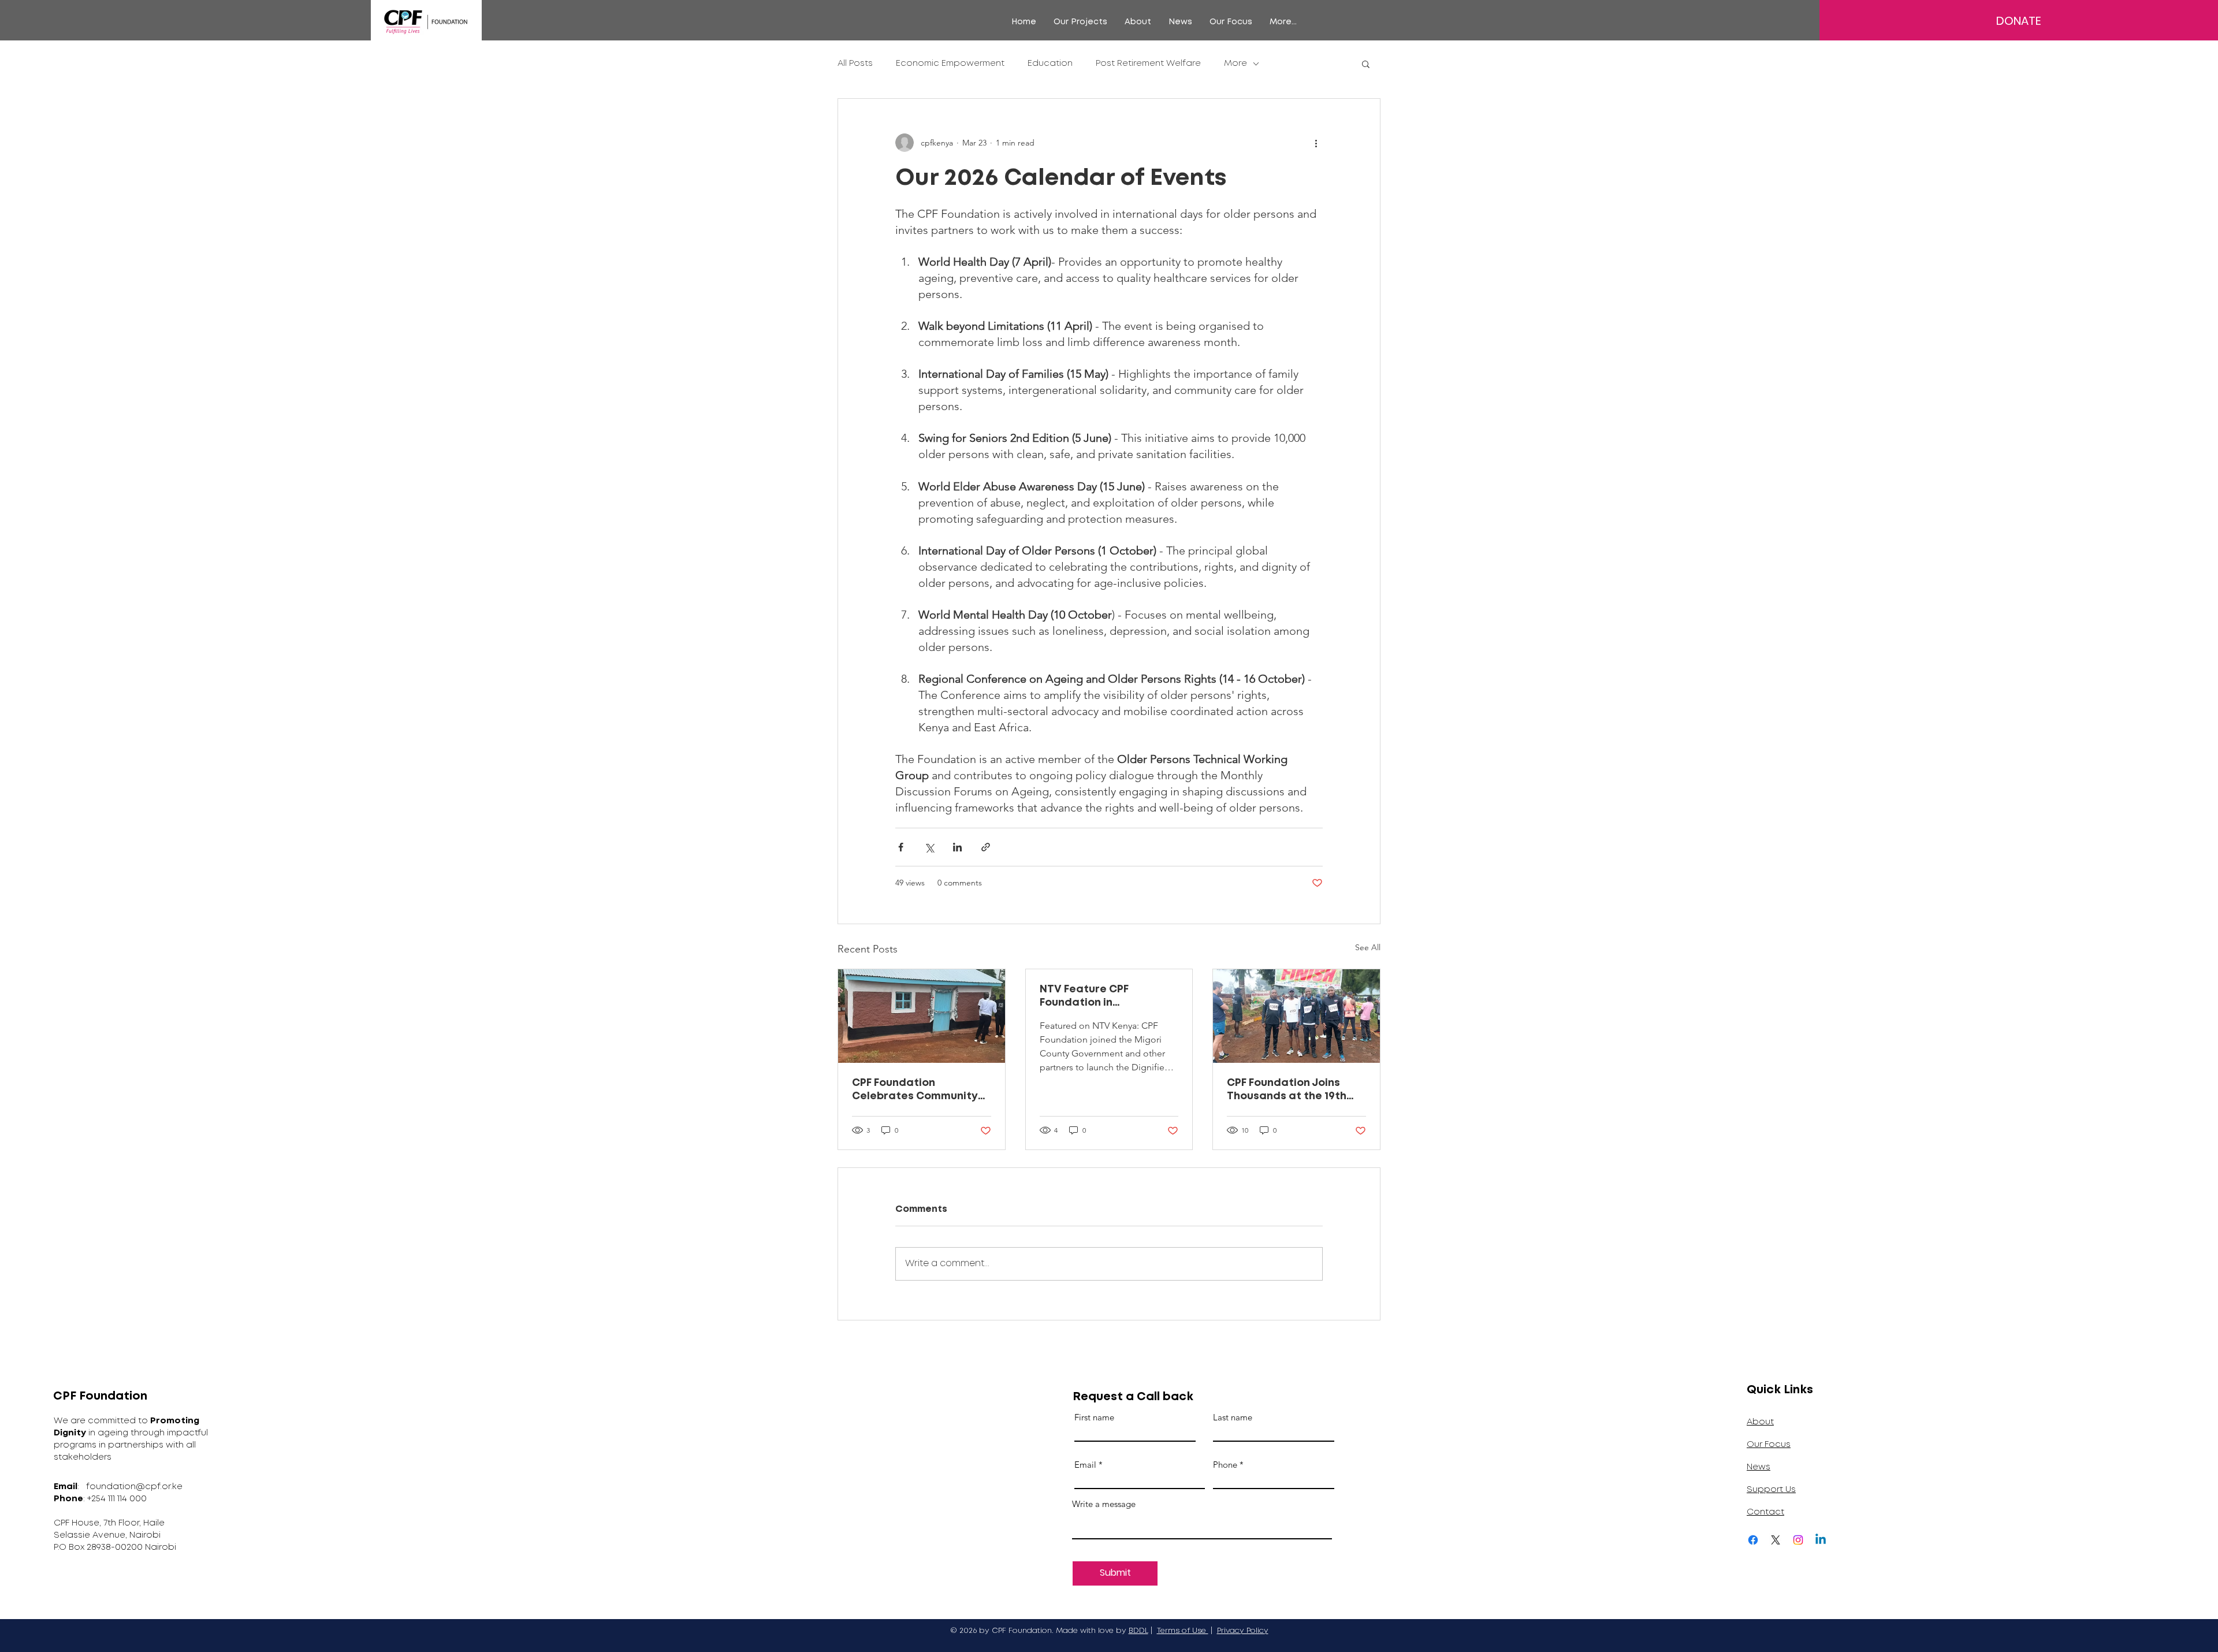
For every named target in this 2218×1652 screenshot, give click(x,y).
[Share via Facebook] (901, 847)
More (1235, 64)
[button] (1080, 22)
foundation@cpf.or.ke (134, 1487)
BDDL (1138, 1631)
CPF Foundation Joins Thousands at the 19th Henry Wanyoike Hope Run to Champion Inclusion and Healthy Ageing (1296, 1091)
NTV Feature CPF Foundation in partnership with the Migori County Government (1095, 997)
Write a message (1104, 1504)
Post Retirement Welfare (1148, 64)
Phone (1225, 1465)
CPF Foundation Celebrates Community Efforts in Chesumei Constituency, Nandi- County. (915, 1091)
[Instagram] (1798, 1540)
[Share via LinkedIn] (957, 847)
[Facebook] (1753, 1540)
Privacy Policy (1243, 1631)
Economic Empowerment (950, 64)
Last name (1233, 1417)
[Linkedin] (1821, 1540)
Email (1085, 1465)
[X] (1776, 1540)
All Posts (855, 64)
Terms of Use (1183, 1631)
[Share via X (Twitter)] (929, 847)
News (1759, 1467)
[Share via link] (986, 847)
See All (1368, 947)
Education (1050, 64)
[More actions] (1316, 143)
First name (1094, 1417)
